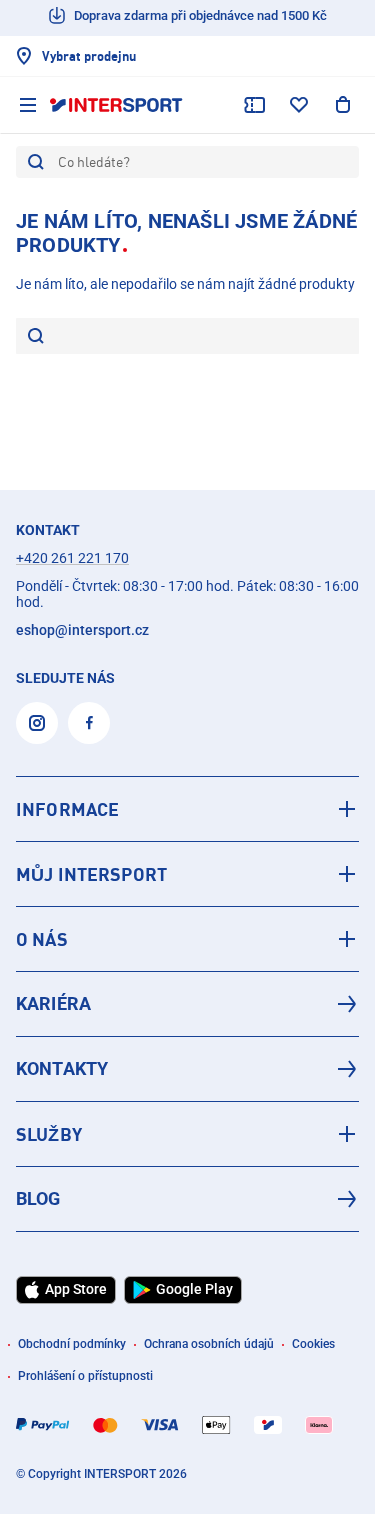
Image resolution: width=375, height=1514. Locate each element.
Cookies (313, 1344)
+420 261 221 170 (72, 558)
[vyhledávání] (36, 337)
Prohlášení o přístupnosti (85, 1376)
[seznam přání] (299, 105)
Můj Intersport (91, 874)
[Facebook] (89, 723)
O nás (42, 939)
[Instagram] (37, 723)
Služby (49, 1134)
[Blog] (187, 1199)
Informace (67, 809)
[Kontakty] (187, 1069)
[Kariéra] (187, 1004)
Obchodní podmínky (72, 1344)
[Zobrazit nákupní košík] (343, 105)
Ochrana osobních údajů (209, 1344)
